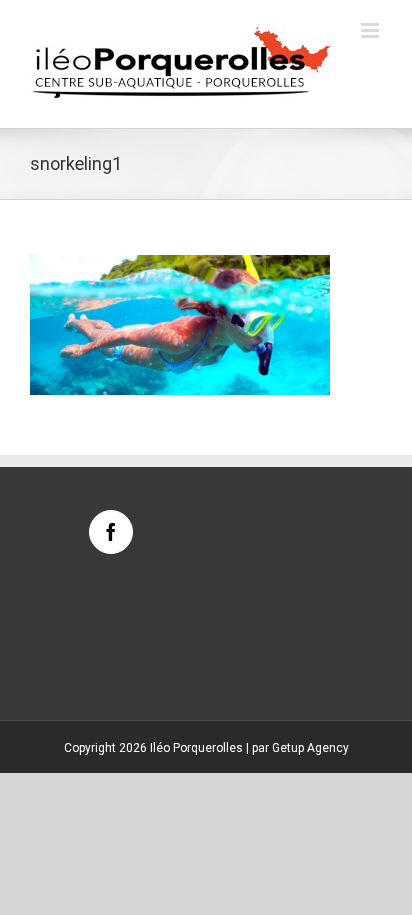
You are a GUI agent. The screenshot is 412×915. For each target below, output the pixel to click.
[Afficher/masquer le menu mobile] (371, 30)
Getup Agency (310, 748)
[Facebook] (111, 532)
